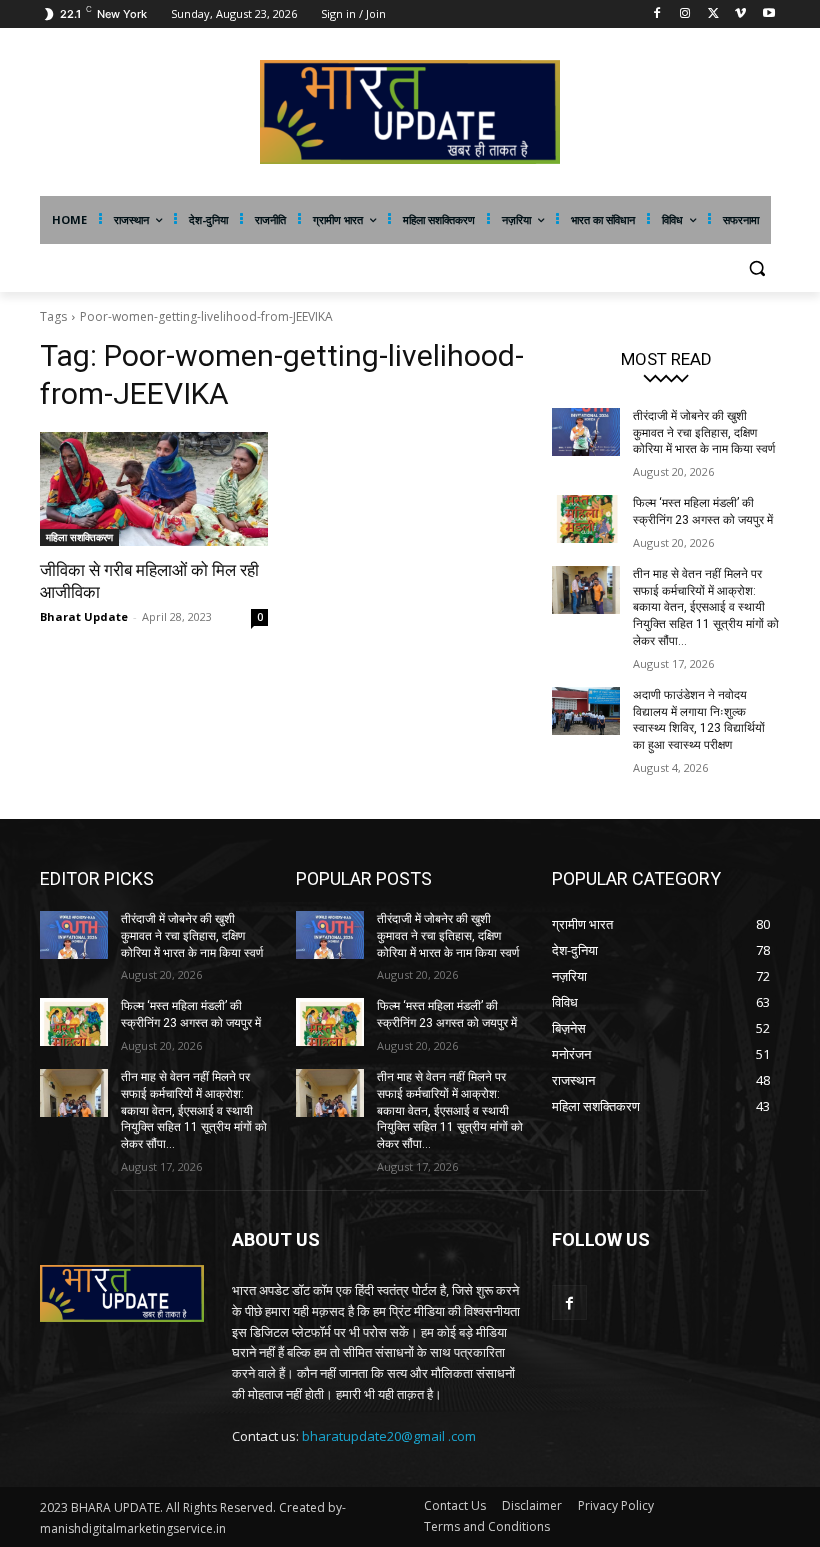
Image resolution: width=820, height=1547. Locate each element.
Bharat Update (84, 616)
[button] (756, 268)
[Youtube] (768, 14)
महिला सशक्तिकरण (79, 537)
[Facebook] (657, 14)
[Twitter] (713, 14)
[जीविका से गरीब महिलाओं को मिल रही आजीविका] (154, 489)
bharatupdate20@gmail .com (389, 1436)
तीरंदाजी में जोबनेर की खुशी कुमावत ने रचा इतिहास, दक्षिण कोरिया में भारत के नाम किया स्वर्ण (704, 433)
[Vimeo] (740, 14)
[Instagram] (685, 14)
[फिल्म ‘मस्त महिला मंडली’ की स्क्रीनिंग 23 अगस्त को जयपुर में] (586, 519)
